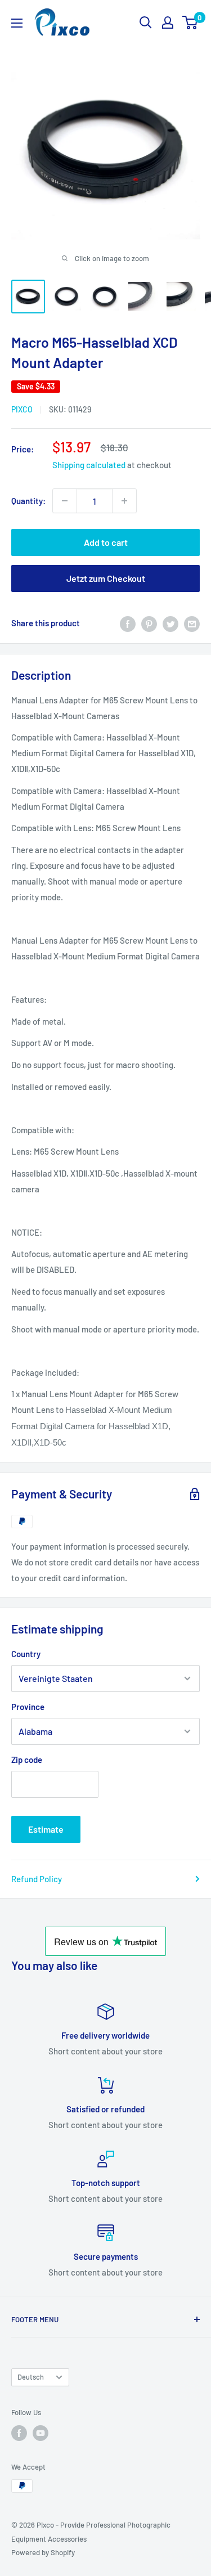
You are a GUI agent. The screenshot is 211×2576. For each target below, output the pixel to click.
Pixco (22, 409)
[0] (190, 23)
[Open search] (146, 23)
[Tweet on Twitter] (170, 623)
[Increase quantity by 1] (124, 501)
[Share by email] (192, 623)
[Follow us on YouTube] (41, 2433)
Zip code (27, 1760)
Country (26, 1654)
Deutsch (31, 2377)
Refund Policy (37, 1879)
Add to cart (106, 542)
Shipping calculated (89, 465)
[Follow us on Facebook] (19, 2433)
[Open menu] (17, 23)
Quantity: (28, 501)
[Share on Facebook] (128, 623)
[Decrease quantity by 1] (65, 501)
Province (28, 1707)
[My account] (168, 23)
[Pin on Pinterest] (149, 623)
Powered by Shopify (43, 2552)
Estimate (46, 1829)
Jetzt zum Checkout (106, 578)
